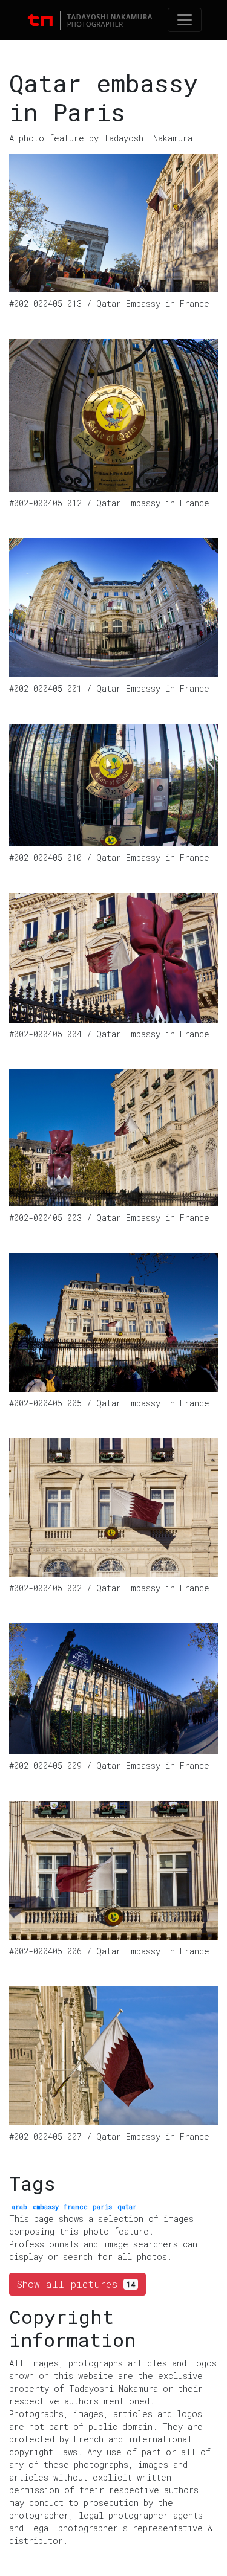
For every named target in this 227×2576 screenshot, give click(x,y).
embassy (46, 2207)
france (76, 2207)
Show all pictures (76, 2284)
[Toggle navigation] (185, 20)
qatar (127, 2207)
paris (102, 2207)
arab (19, 2207)
